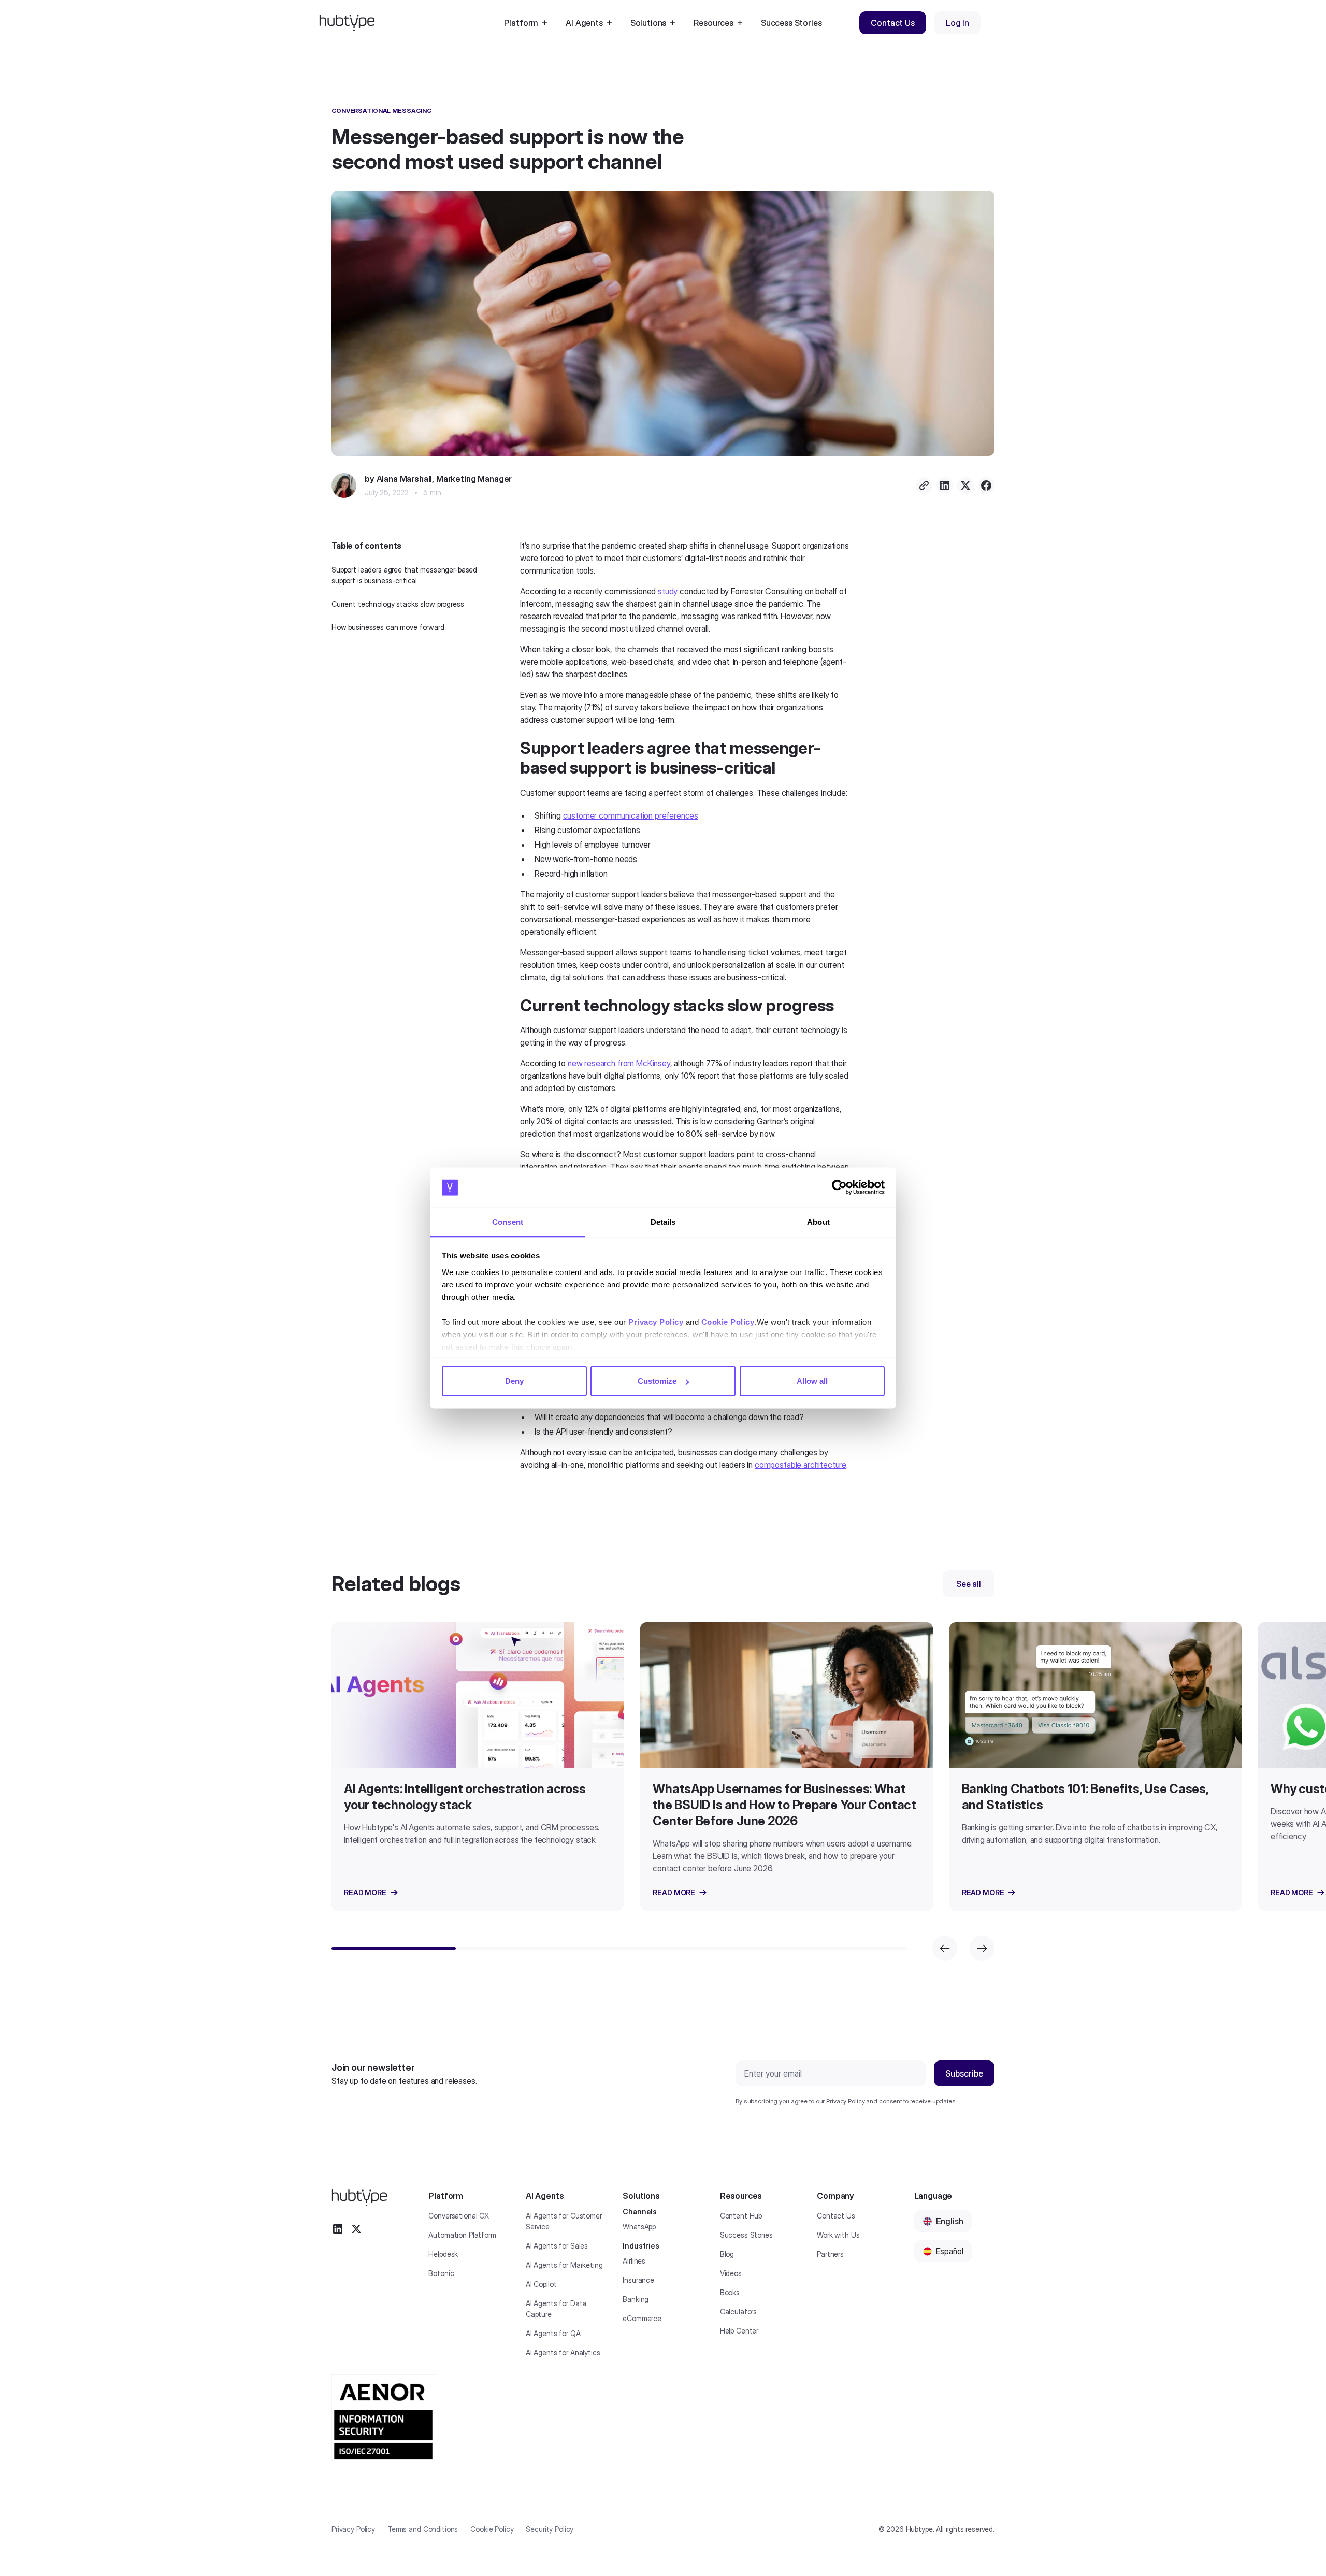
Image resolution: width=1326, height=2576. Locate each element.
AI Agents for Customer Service (564, 2221)
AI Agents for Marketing (564, 2265)
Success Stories (791, 23)
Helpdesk (443, 2254)
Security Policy (550, 2529)
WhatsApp (639, 2227)
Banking (636, 2299)
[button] (527, 23)
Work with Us (838, 2235)
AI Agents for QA (553, 2333)
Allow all (812, 1381)
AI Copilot (541, 2284)
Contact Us (892, 23)
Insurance (638, 2280)
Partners (830, 2254)
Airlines (634, 2261)
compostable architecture (801, 1465)
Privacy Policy (845, 2101)
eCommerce (642, 2318)
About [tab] (818, 1221)
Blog (727, 2254)
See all (969, 1584)
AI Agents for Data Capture (556, 2309)
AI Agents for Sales (557, 2246)
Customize (657, 1381)
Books (730, 2292)
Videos (731, 2273)
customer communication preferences (631, 815)
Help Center (739, 2331)
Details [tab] (663, 1221)
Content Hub (741, 2216)
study (668, 591)
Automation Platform (462, 2235)
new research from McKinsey (619, 1063)
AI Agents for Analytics (563, 2352)
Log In (957, 23)
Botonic (441, 2273)
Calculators (738, 2312)
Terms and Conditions (423, 2529)
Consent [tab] (508, 1221)
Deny (514, 1381)
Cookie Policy (492, 2529)
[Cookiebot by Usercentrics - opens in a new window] (839, 1187)
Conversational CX (459, 2216)
